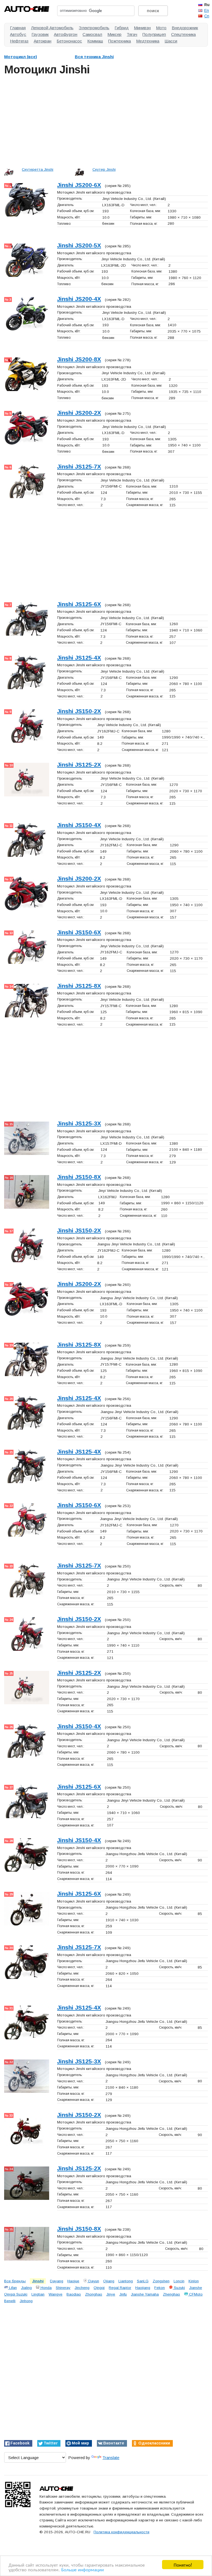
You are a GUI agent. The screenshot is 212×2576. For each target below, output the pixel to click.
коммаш (95, 41)
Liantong (126, 2281)
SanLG (143, 2281)
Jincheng (82, 2288)
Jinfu (123, 2294)
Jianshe (196, 2288)
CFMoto (195, 2294)
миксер (114, 34)
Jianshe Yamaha (145, 2294)
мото (161, 28)
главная (18, 28)
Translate (111, 2458)
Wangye (55, 2294)
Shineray (63, 2288)
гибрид (122, 28)
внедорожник (185, 28)
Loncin (179, 2281)
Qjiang (109, 2281)
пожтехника (120, 41)
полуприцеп (154, 34)
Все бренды (15, 2281)
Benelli (10, 2301)
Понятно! (183, 2565)
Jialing (26, 2288)
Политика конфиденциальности (121, 2532)
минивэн (142, 28)
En (207, 10)
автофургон (66, 34)
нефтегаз (19, 41)
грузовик (40, 34)
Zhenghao (171, 2294)
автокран (43, 41)
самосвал (92, 34)
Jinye (111, 2294)
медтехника (148, 41)
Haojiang (143, 2288)
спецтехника (183, 34)
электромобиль (94, 28)
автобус (18, 34)
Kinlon (194, 2281)
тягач (132, 34)
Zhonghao (94, 2294)
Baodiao (74, 2294)
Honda (46, 2288)
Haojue (73, 2281)
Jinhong (26, 2301)
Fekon (160, 2288)
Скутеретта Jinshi (38, 169)
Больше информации (83, 2569)
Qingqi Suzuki (16, 2294)
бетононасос (69, 41)
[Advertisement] (106, 120)
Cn (207, 16)
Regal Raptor (120, 2288)
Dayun (93, 2281)
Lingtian (38, 2294)
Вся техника (94, 57)
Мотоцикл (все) (21, 57)
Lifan (12, 2288)
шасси (171, 41)
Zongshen (161, 2281)
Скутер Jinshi (104, 169)
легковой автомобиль (52, 28)
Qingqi (99, 2288)
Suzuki (179, 2288)
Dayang (57, 2281)
